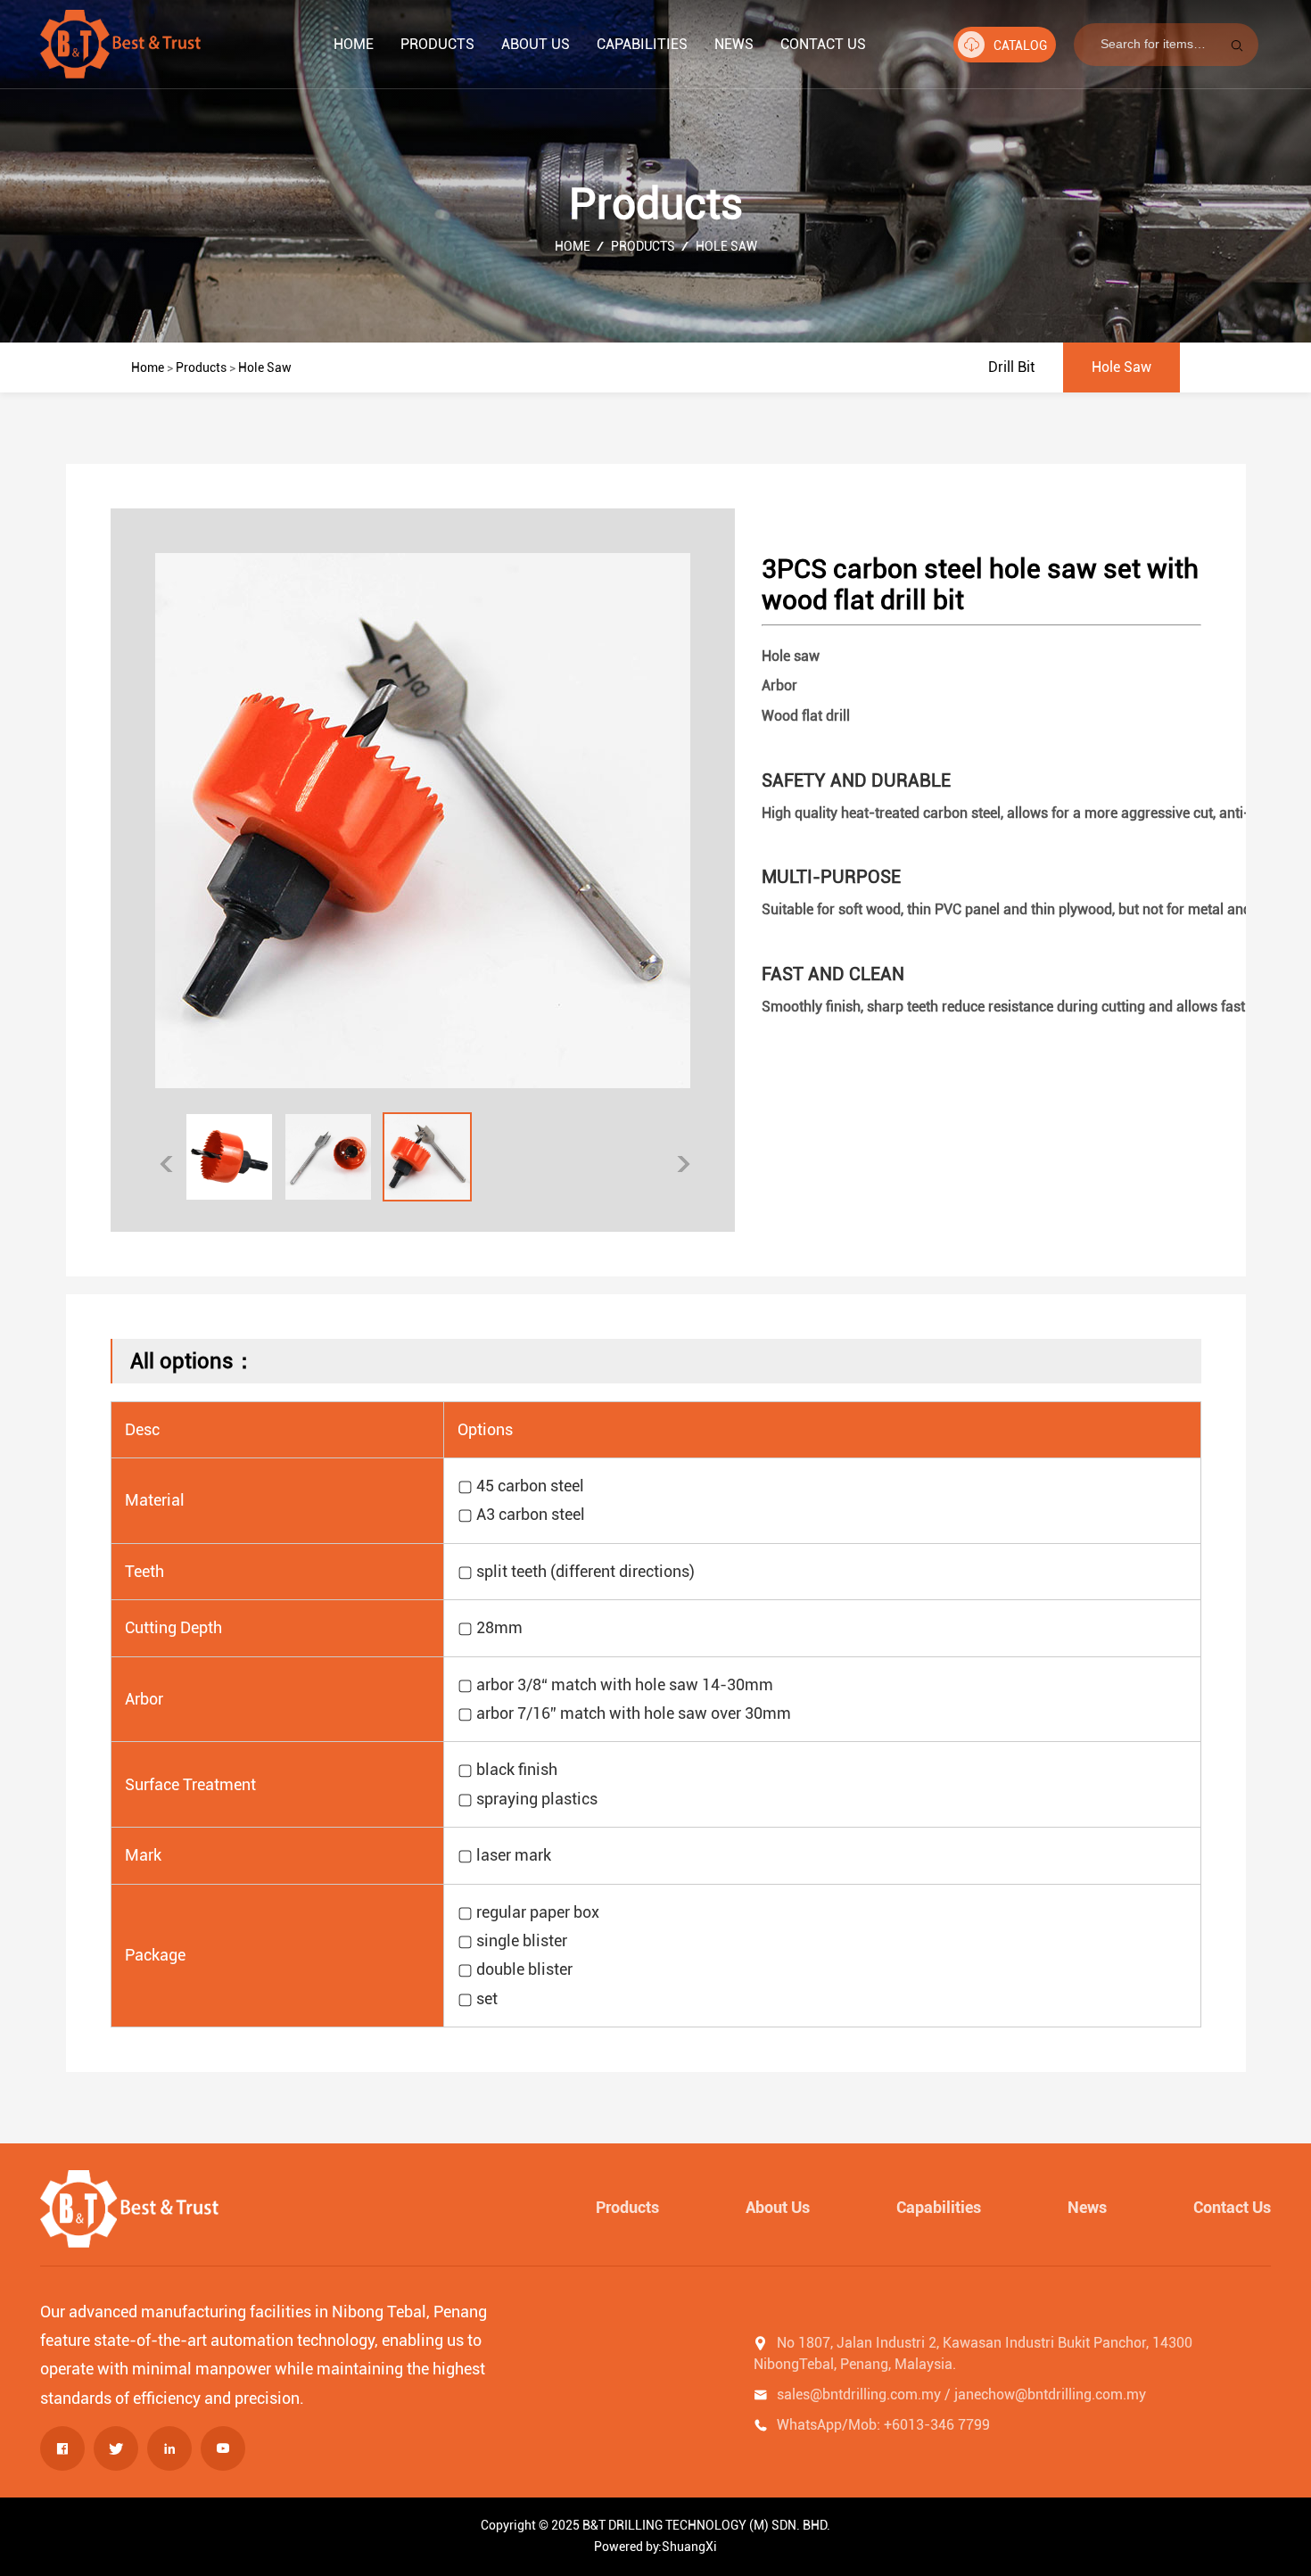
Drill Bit (1011, 367)
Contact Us (823, 44)
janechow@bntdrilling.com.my (1050, 2394)
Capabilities (642, 44)
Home (354, 44)
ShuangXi (689, 2547)
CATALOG (1020, 45)
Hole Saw (726, 246)
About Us (536, 44)
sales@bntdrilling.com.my (859, 2394)
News (734, 44)
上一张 (166, 1164)
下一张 (684, 1164)
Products (437, 44)
